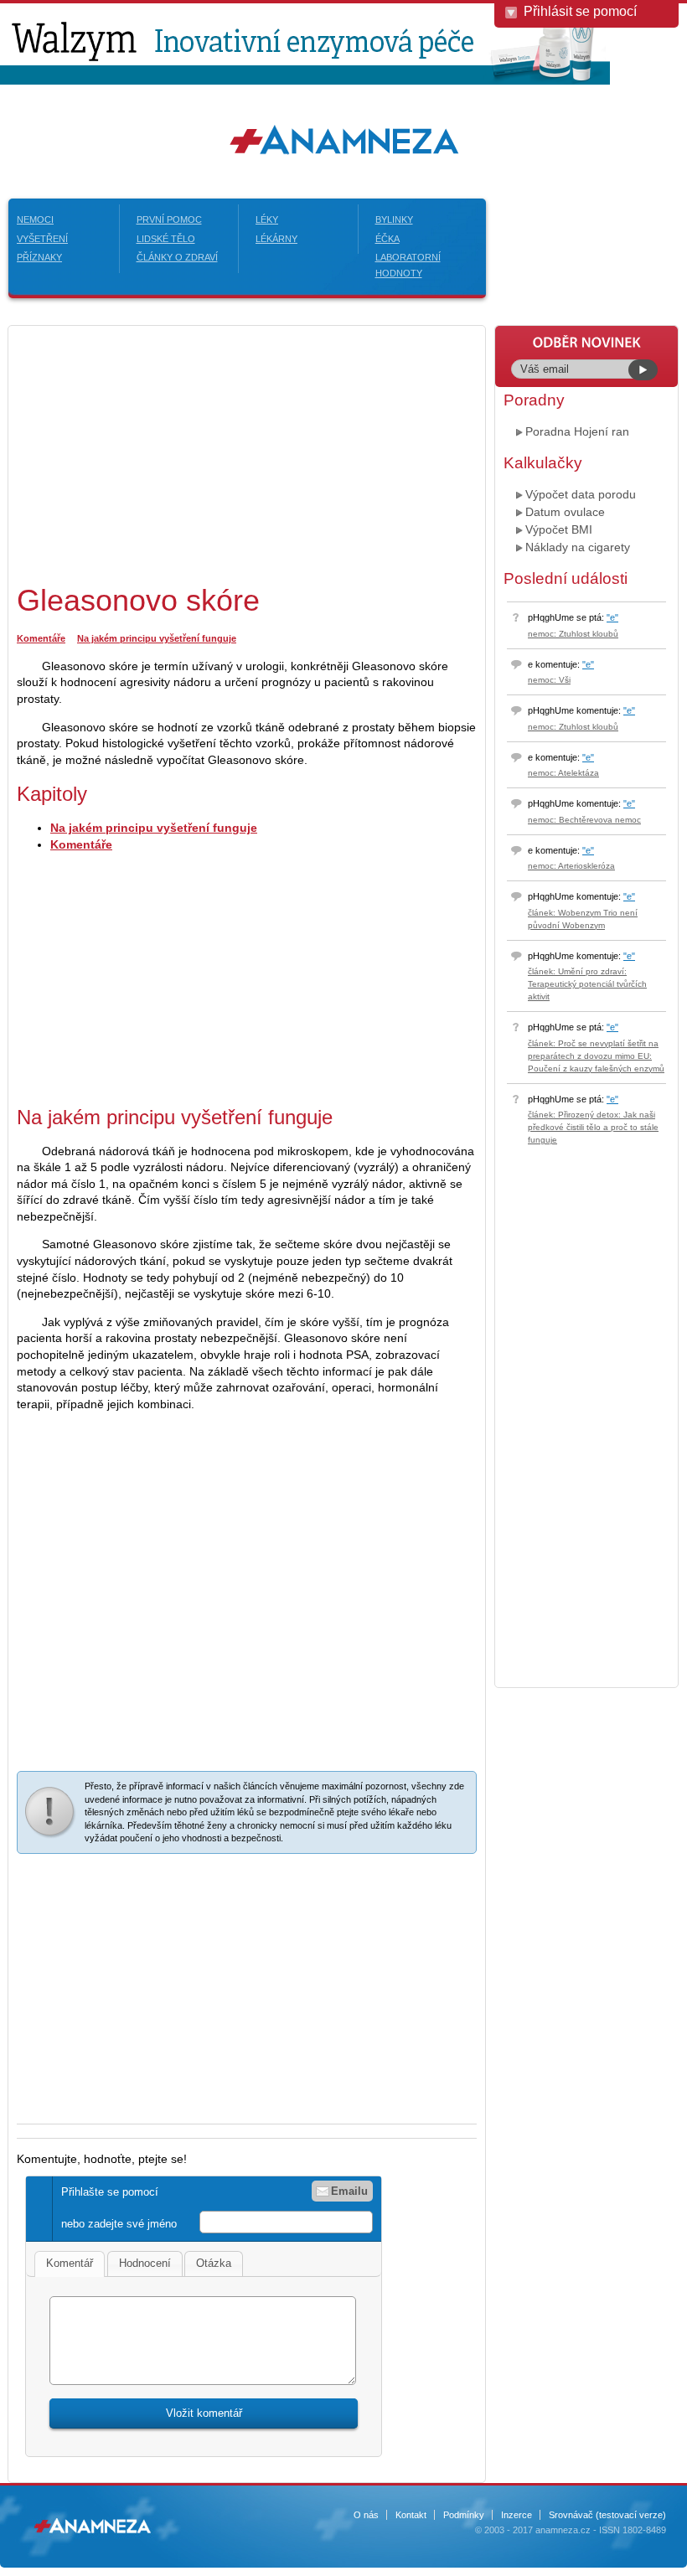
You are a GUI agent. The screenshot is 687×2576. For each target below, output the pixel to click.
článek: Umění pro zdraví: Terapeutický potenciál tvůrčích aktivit (587, 984)
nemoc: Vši (549, 680)
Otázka (214, 2263)
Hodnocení (145, 2263)
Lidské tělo (166, 239)
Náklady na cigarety (578, 547)
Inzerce (517, 2515)
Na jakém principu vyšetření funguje (157, 638)
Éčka (387, 239)
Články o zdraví (177, 257)
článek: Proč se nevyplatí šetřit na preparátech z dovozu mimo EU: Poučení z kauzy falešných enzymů (596, 1056)
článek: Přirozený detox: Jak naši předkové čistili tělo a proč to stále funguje (593, 1127)
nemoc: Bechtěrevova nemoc (584, 820)
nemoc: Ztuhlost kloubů (573, 634)
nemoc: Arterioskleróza (571, 866)
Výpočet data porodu (581, 494)
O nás (366, 2515)
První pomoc (169, 219)
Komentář (70, 2263)
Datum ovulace (565, 512)
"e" (612, 617)
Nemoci (35, 219)
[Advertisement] (158, 452)
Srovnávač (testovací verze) (607, 2515)
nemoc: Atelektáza (563, 773)
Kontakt (411, 2515)
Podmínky (464, 2515)
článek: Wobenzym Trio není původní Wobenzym (583, 919)
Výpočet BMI (559, 529)
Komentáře (41, 638)
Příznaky (39, 257)
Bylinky (394, 219)
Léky (267, 219)
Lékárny (276, 239)
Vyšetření (42, 239)
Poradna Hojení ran (577, 431)
